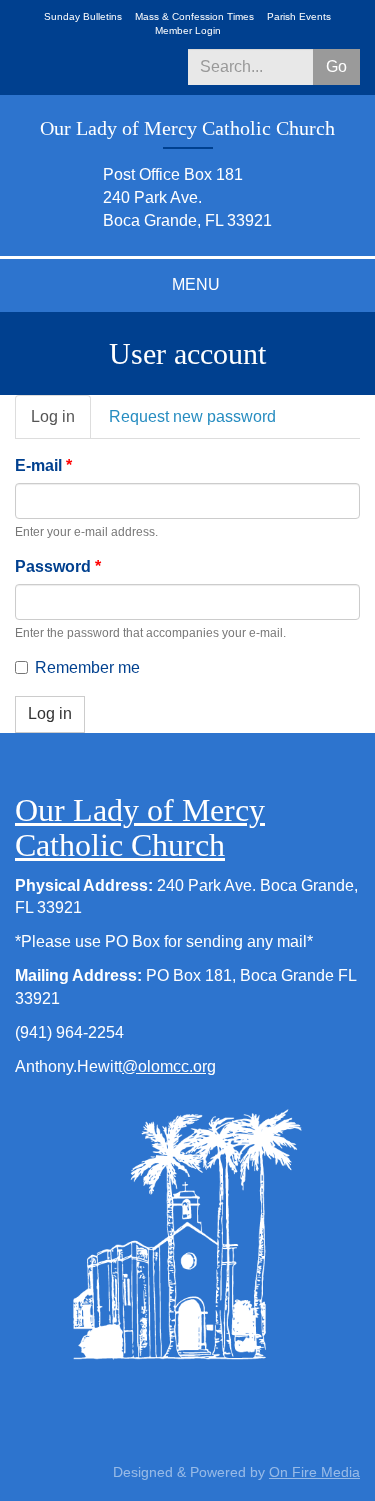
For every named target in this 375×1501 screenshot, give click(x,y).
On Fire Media (314, 1472)
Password (58, 566)
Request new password (192, 416)
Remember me (87, 667)
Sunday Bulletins (83, 16)
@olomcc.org (169, 1066)
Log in (61, 424)
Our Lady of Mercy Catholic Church (140, 827)
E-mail (43, 465)
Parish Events (299, 16)
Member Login (188, 30)
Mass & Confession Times (194, 16)
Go (336, 66)
